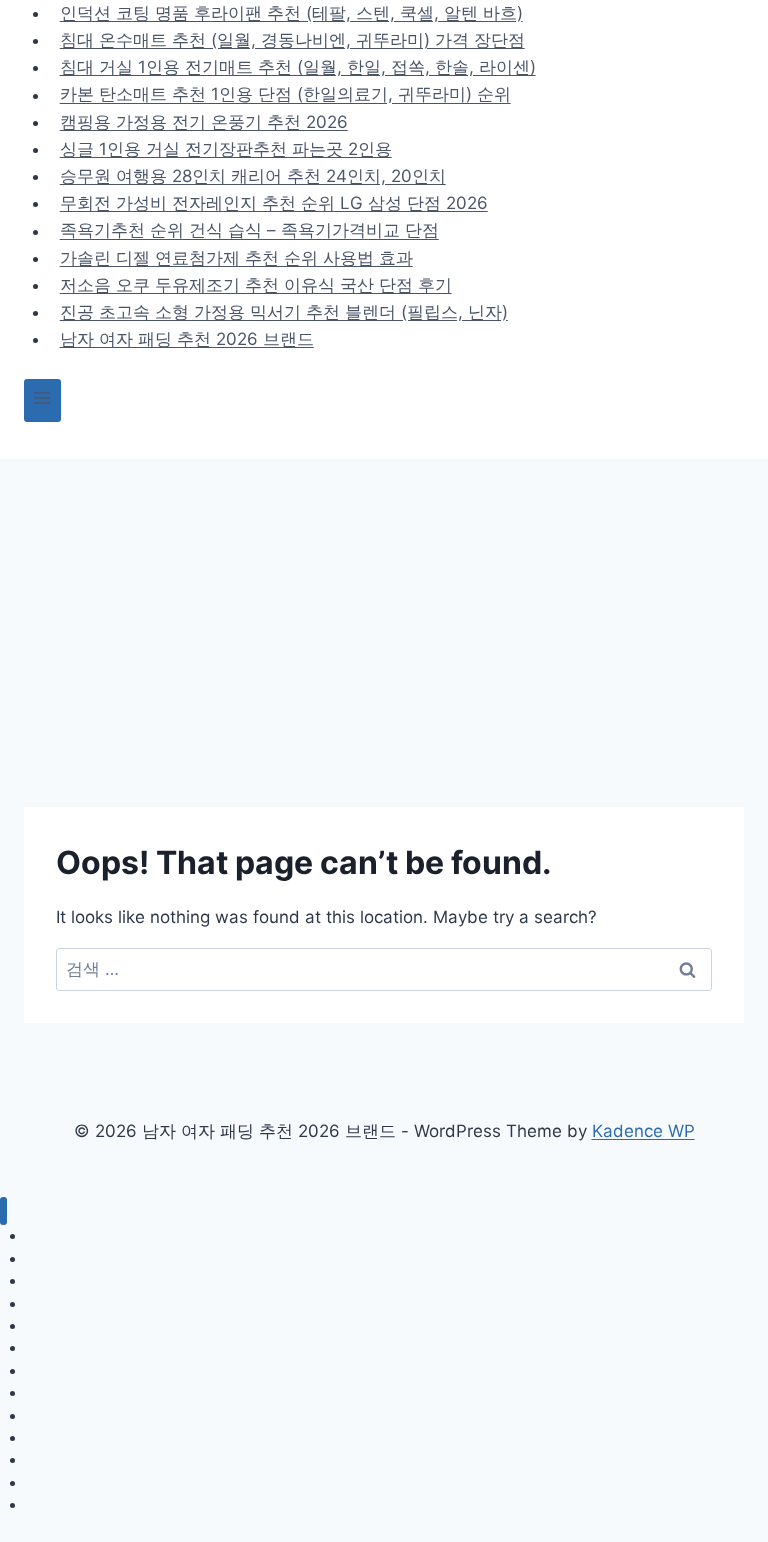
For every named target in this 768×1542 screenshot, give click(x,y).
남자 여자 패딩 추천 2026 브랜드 (187, 339)
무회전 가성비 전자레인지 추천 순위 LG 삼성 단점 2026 (274, 203)
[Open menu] (42, 400)
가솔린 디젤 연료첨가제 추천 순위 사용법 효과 (236, 258)
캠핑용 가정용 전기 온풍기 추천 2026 (204, 122)
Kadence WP (643, 1131)
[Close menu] (3, 1211)
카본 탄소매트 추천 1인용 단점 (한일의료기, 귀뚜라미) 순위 (285, 95)
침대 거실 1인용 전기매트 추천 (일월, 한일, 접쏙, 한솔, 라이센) (298, 67)
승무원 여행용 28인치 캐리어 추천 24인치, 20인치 (253, 176)
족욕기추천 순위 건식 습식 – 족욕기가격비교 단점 (249, 231)
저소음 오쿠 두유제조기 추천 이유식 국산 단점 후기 (256, 285)
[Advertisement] (384, 609)
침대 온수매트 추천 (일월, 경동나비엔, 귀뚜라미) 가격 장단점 (292, 40)
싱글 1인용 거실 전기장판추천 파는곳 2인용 (226, 149)
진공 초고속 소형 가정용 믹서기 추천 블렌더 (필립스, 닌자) (284, 312)
